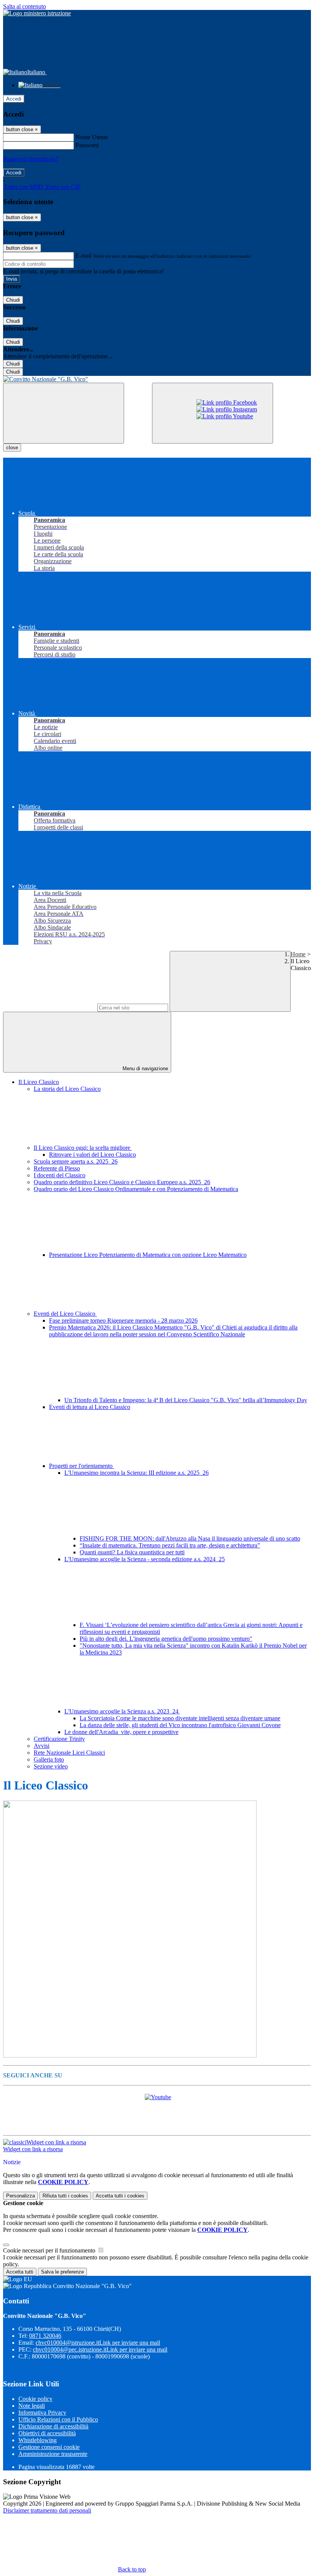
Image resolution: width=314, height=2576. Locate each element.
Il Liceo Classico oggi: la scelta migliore (83, 1148)
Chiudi (13, 300)
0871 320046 (45, 2336)
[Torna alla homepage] (157, 379)
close (12, 448)
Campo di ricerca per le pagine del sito (49, 1007)
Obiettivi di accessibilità (47, 2433)
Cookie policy (35, 2399)
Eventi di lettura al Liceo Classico (90, 1407)
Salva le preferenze (62, 2272)
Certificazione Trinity (59, 1739)
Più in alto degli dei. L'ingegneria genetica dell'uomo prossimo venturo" (166, 1639)
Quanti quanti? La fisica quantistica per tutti (132, 1552)
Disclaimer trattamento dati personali (47, 2510)
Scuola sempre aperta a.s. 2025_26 (76, 1161)
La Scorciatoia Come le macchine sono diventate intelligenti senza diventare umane (180, 1718)
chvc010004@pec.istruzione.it (100, 2349)
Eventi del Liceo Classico (65, 1314)
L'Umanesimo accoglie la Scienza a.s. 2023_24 (122, 1711)
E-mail (83, 256)
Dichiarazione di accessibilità (53, 2426)
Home (298, 954)
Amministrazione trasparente (53, 2454)
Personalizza (20, 2196)
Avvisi (42, 1746)
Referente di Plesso (57, 1168)
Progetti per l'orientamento (82, 1466)
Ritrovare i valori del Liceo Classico (92, 1155)
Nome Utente (92, 137)
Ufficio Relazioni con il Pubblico (58, 2419)
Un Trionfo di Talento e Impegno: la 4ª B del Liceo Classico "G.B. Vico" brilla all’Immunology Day (186, 1400)
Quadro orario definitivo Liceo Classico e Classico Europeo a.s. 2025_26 (122, 1182)
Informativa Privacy (42, 2413)
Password (87, 145)
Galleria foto (49, 1759)
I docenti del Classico (60, 1175)
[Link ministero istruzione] (37, 13)
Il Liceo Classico (39, 1082)
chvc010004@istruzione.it (98, 2343)
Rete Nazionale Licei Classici (69, 1753)
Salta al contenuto (25, 6)
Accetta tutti (120, 2196)
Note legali (32, 2406)
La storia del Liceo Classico (67, 1089)
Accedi (14, 99)
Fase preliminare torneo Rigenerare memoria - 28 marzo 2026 (123, 1321)
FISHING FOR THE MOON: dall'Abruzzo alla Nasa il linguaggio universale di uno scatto (190, 1538)
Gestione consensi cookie (49, 2447)
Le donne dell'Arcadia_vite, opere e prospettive (121, 1732)
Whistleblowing (38, 2440)
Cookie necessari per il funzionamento (50, 2250)
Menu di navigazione (145, 1069)
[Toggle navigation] (64, 413)
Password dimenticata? (31, 159)
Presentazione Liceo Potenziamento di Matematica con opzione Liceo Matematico (148, 1255)
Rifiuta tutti (65, 2196)
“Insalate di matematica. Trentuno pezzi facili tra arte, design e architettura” (170, 1545)
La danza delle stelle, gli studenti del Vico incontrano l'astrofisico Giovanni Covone (180, 1725)
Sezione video (51, 1766)
